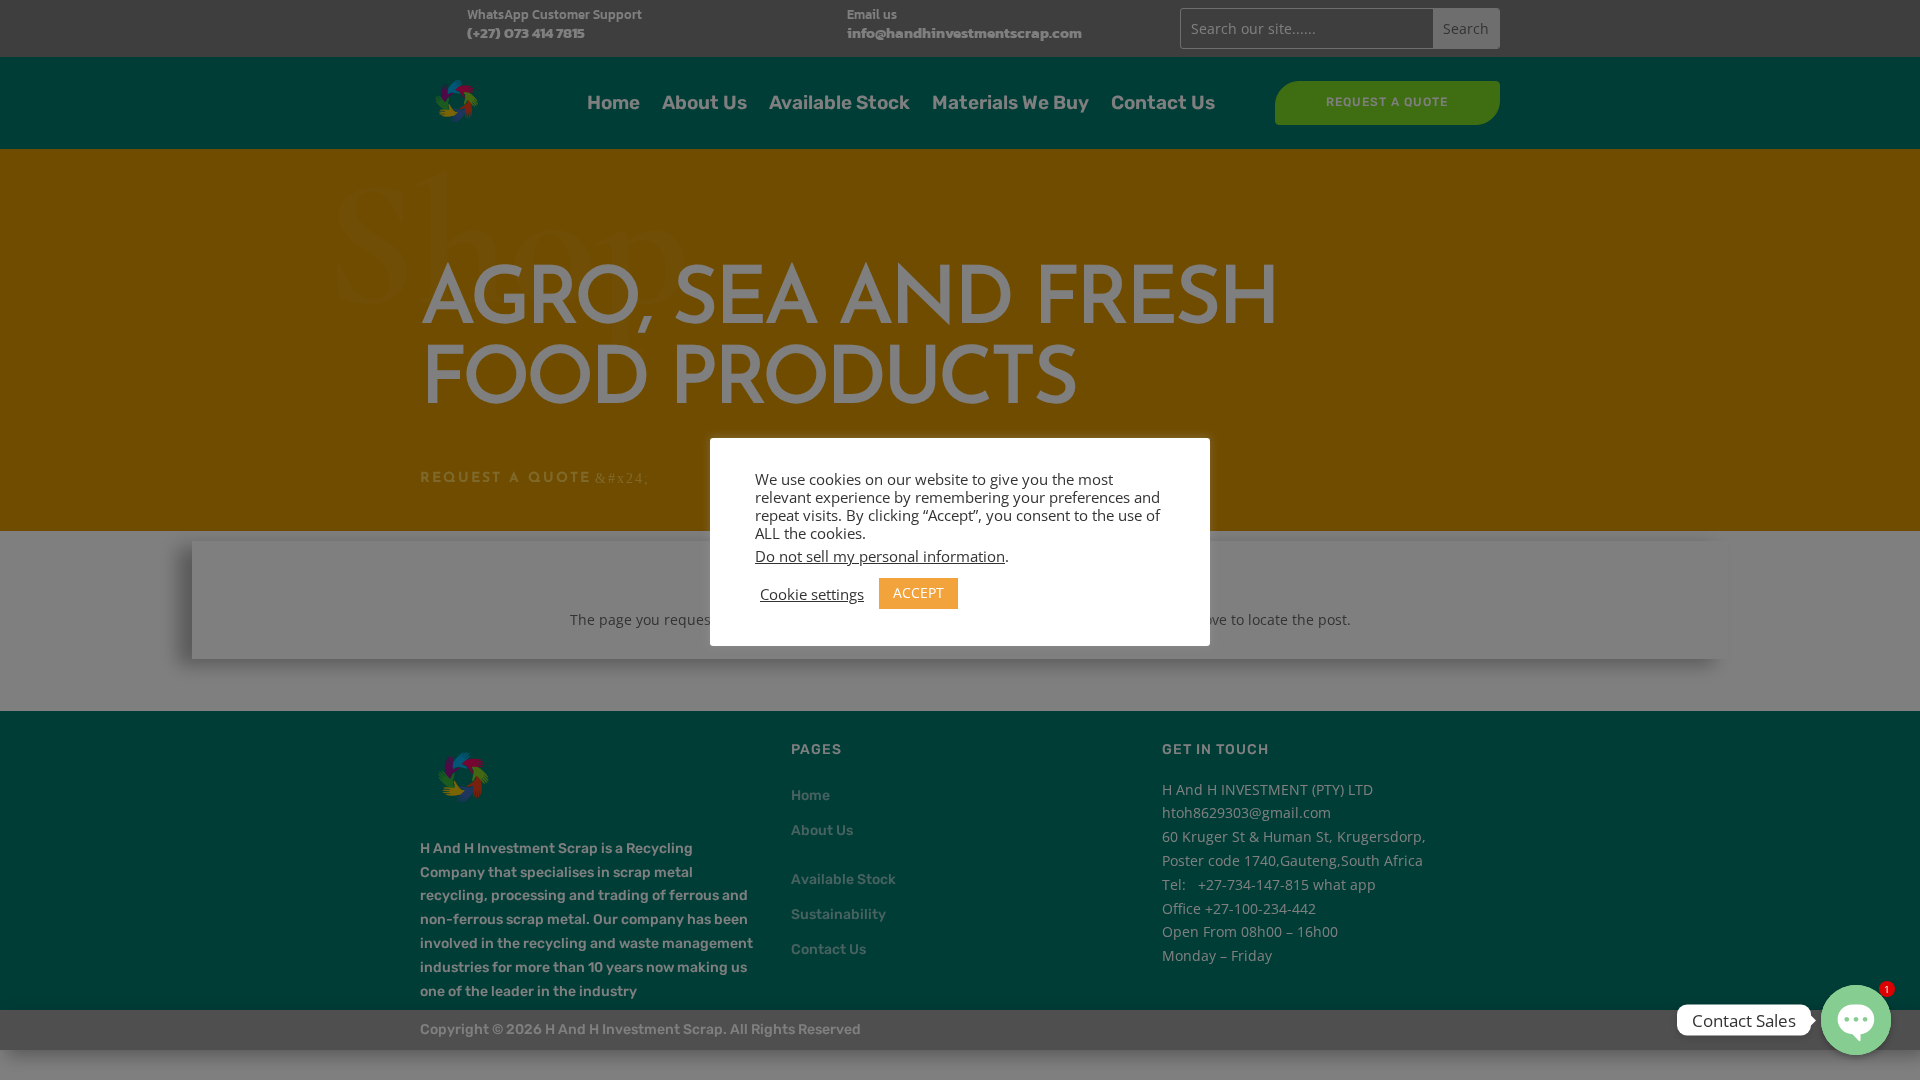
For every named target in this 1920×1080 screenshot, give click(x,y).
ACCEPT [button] (918, 592)
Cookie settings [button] (812, 594)
